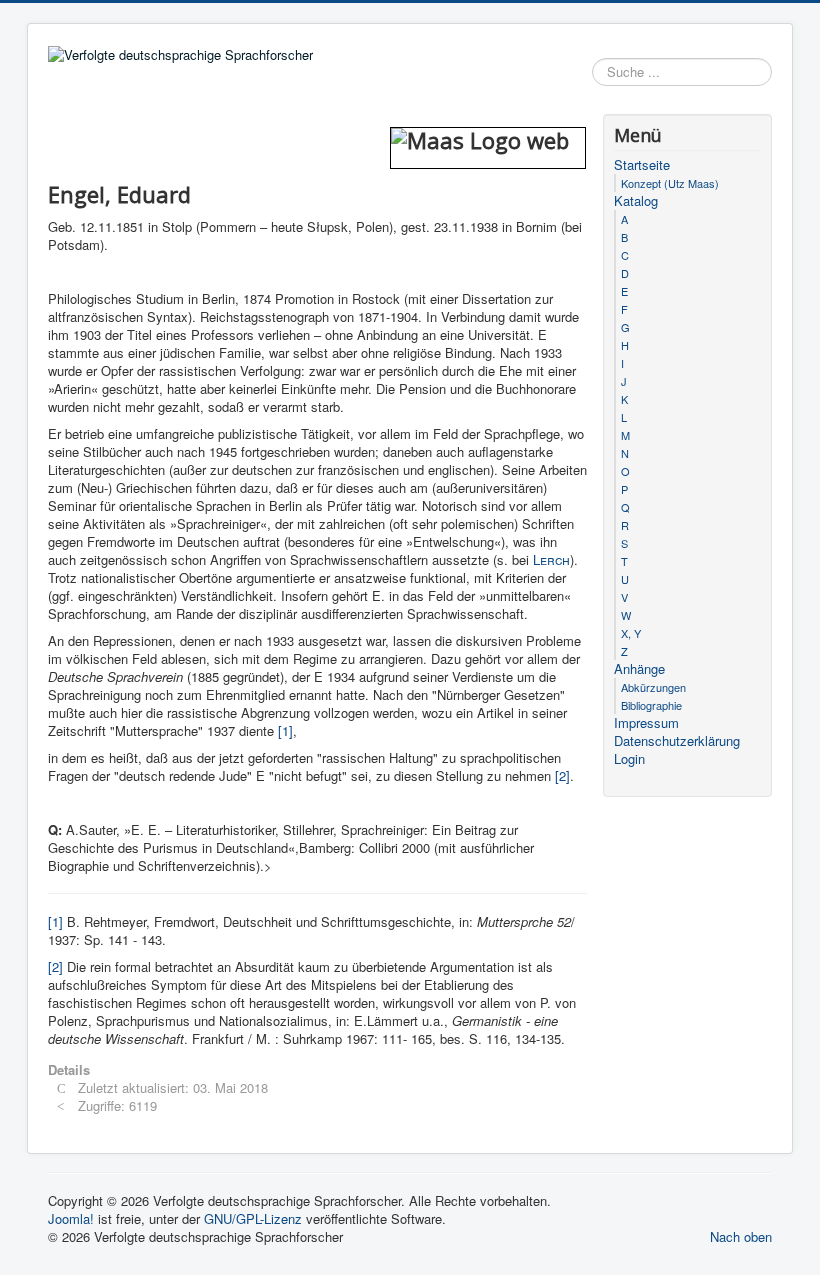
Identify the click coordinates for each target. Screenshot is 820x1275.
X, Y (631, 633)
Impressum (646, 723)
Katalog (636, 201)
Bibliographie (651, 705)
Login (629, 759)
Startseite (642, 165)
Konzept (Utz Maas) (670, 183)
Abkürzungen (653, 687)
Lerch (551, 559)
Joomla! (71, 1218)
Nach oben (741, 1236)
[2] (562, 775)
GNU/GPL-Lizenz (253, 1218)
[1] (285, 730)
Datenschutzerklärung (677, 741)
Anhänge (639, 669)
